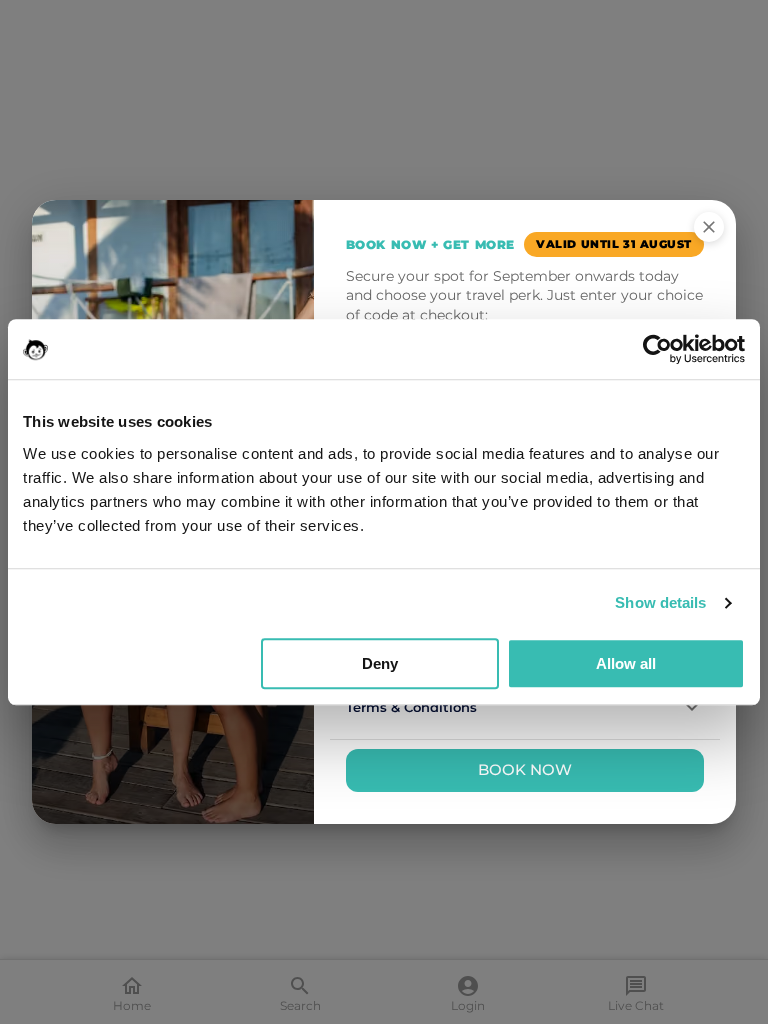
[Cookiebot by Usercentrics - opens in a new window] (657, 349)
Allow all (626, 663)
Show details (660, 602)
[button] (525, 708)
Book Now (525, 769)
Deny (380, 663)
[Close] (709, 227)
